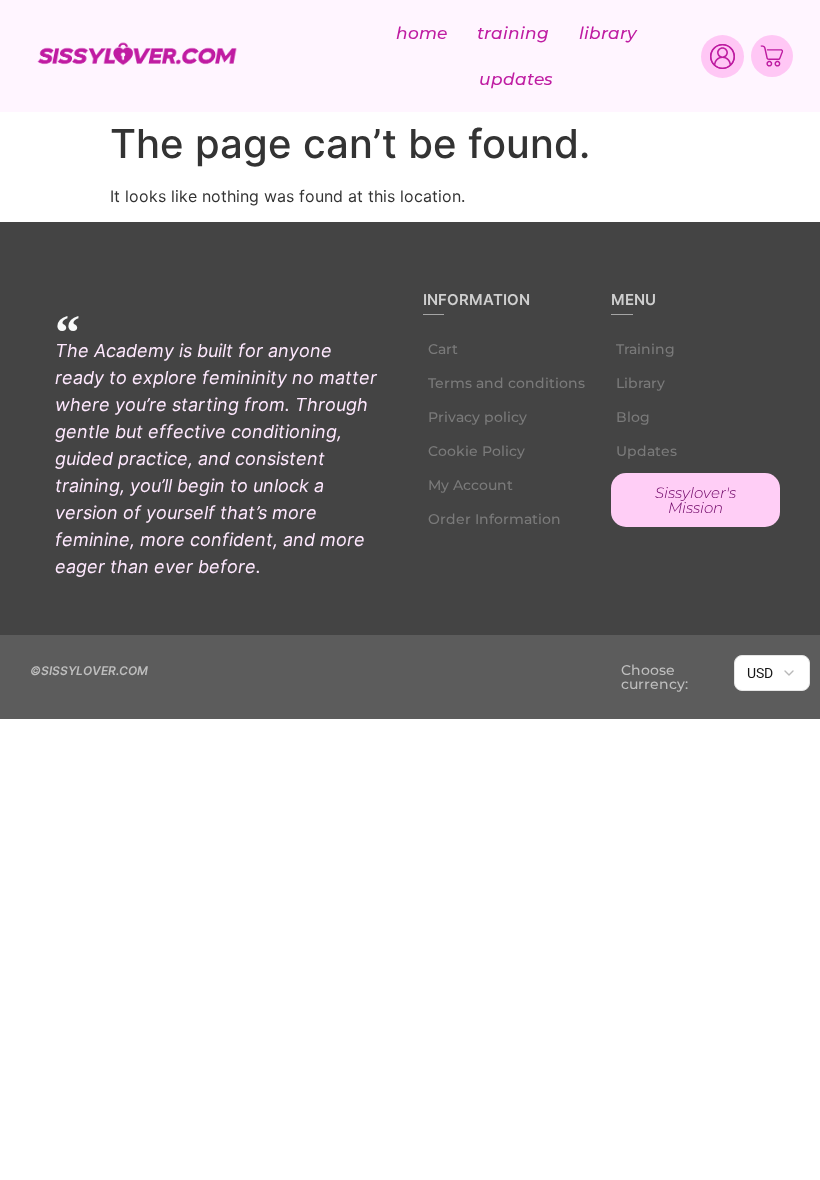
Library (608, 33)
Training (513, 33)
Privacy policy (477, 417)
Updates (516, 79)
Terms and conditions (506, 383)
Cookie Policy (476, 451)
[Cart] (772, 56)
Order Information (494, 519)
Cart (443, 349)
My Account (470, 485)
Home (421, 33)
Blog (633, 417)
